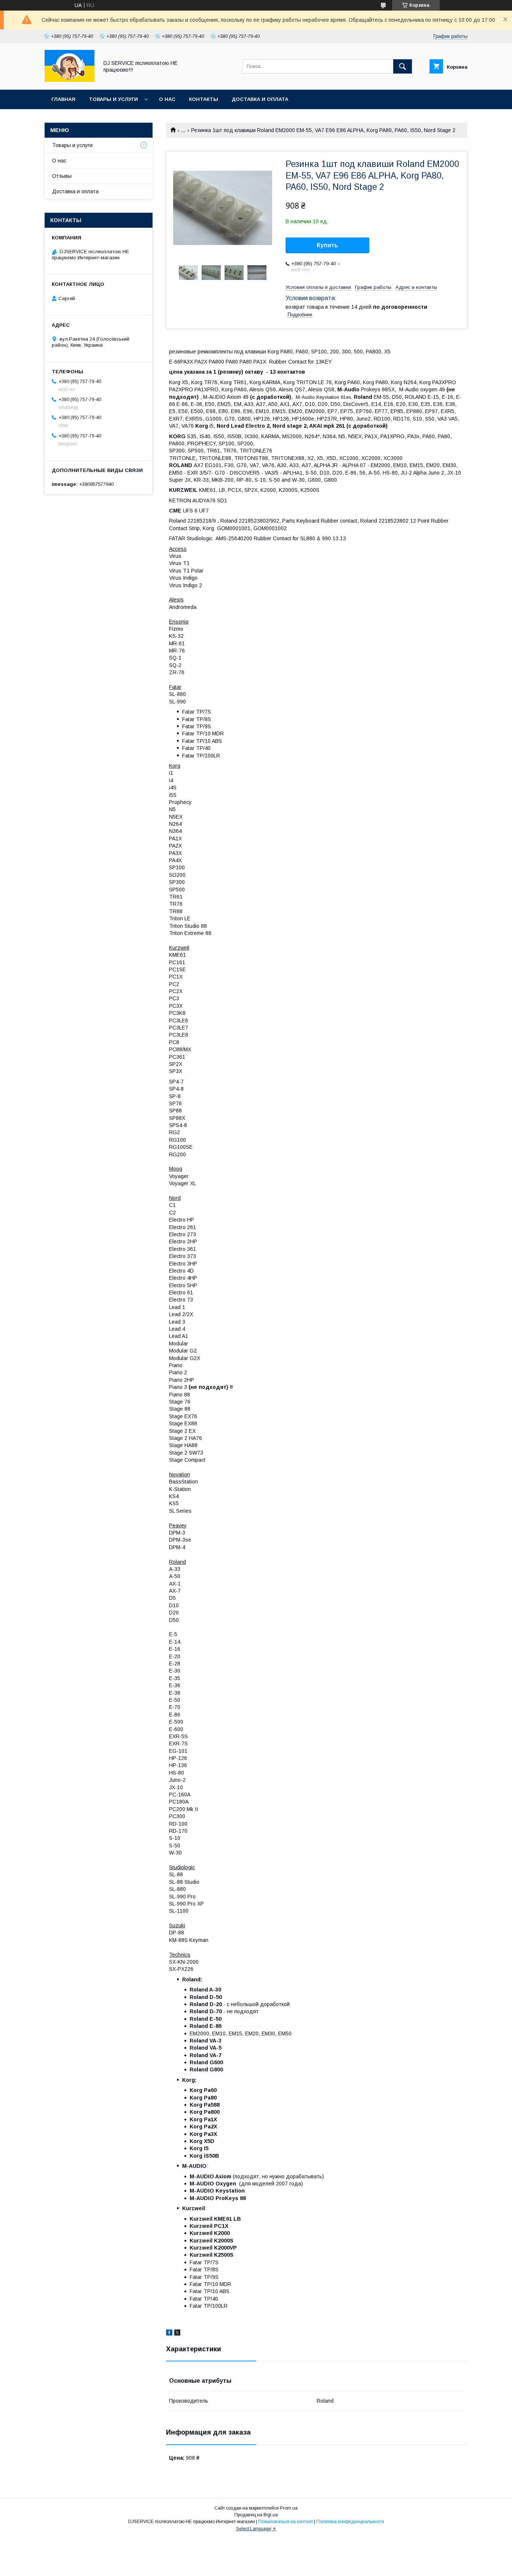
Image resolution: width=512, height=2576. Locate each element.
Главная (63, 99)
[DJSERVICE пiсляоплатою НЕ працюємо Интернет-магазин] (70, 80)
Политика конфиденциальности (350, 2522)
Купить (327, 245)
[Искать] (403, 66)
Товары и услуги (113, 99)
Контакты (204, 99)
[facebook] (169, 2334)
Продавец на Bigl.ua (256, 2515)
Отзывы (62, 176)
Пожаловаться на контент (286, 2522)
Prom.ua (289, 2508)
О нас (167, 99)
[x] (177, 2334)
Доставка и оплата (260, 99)
